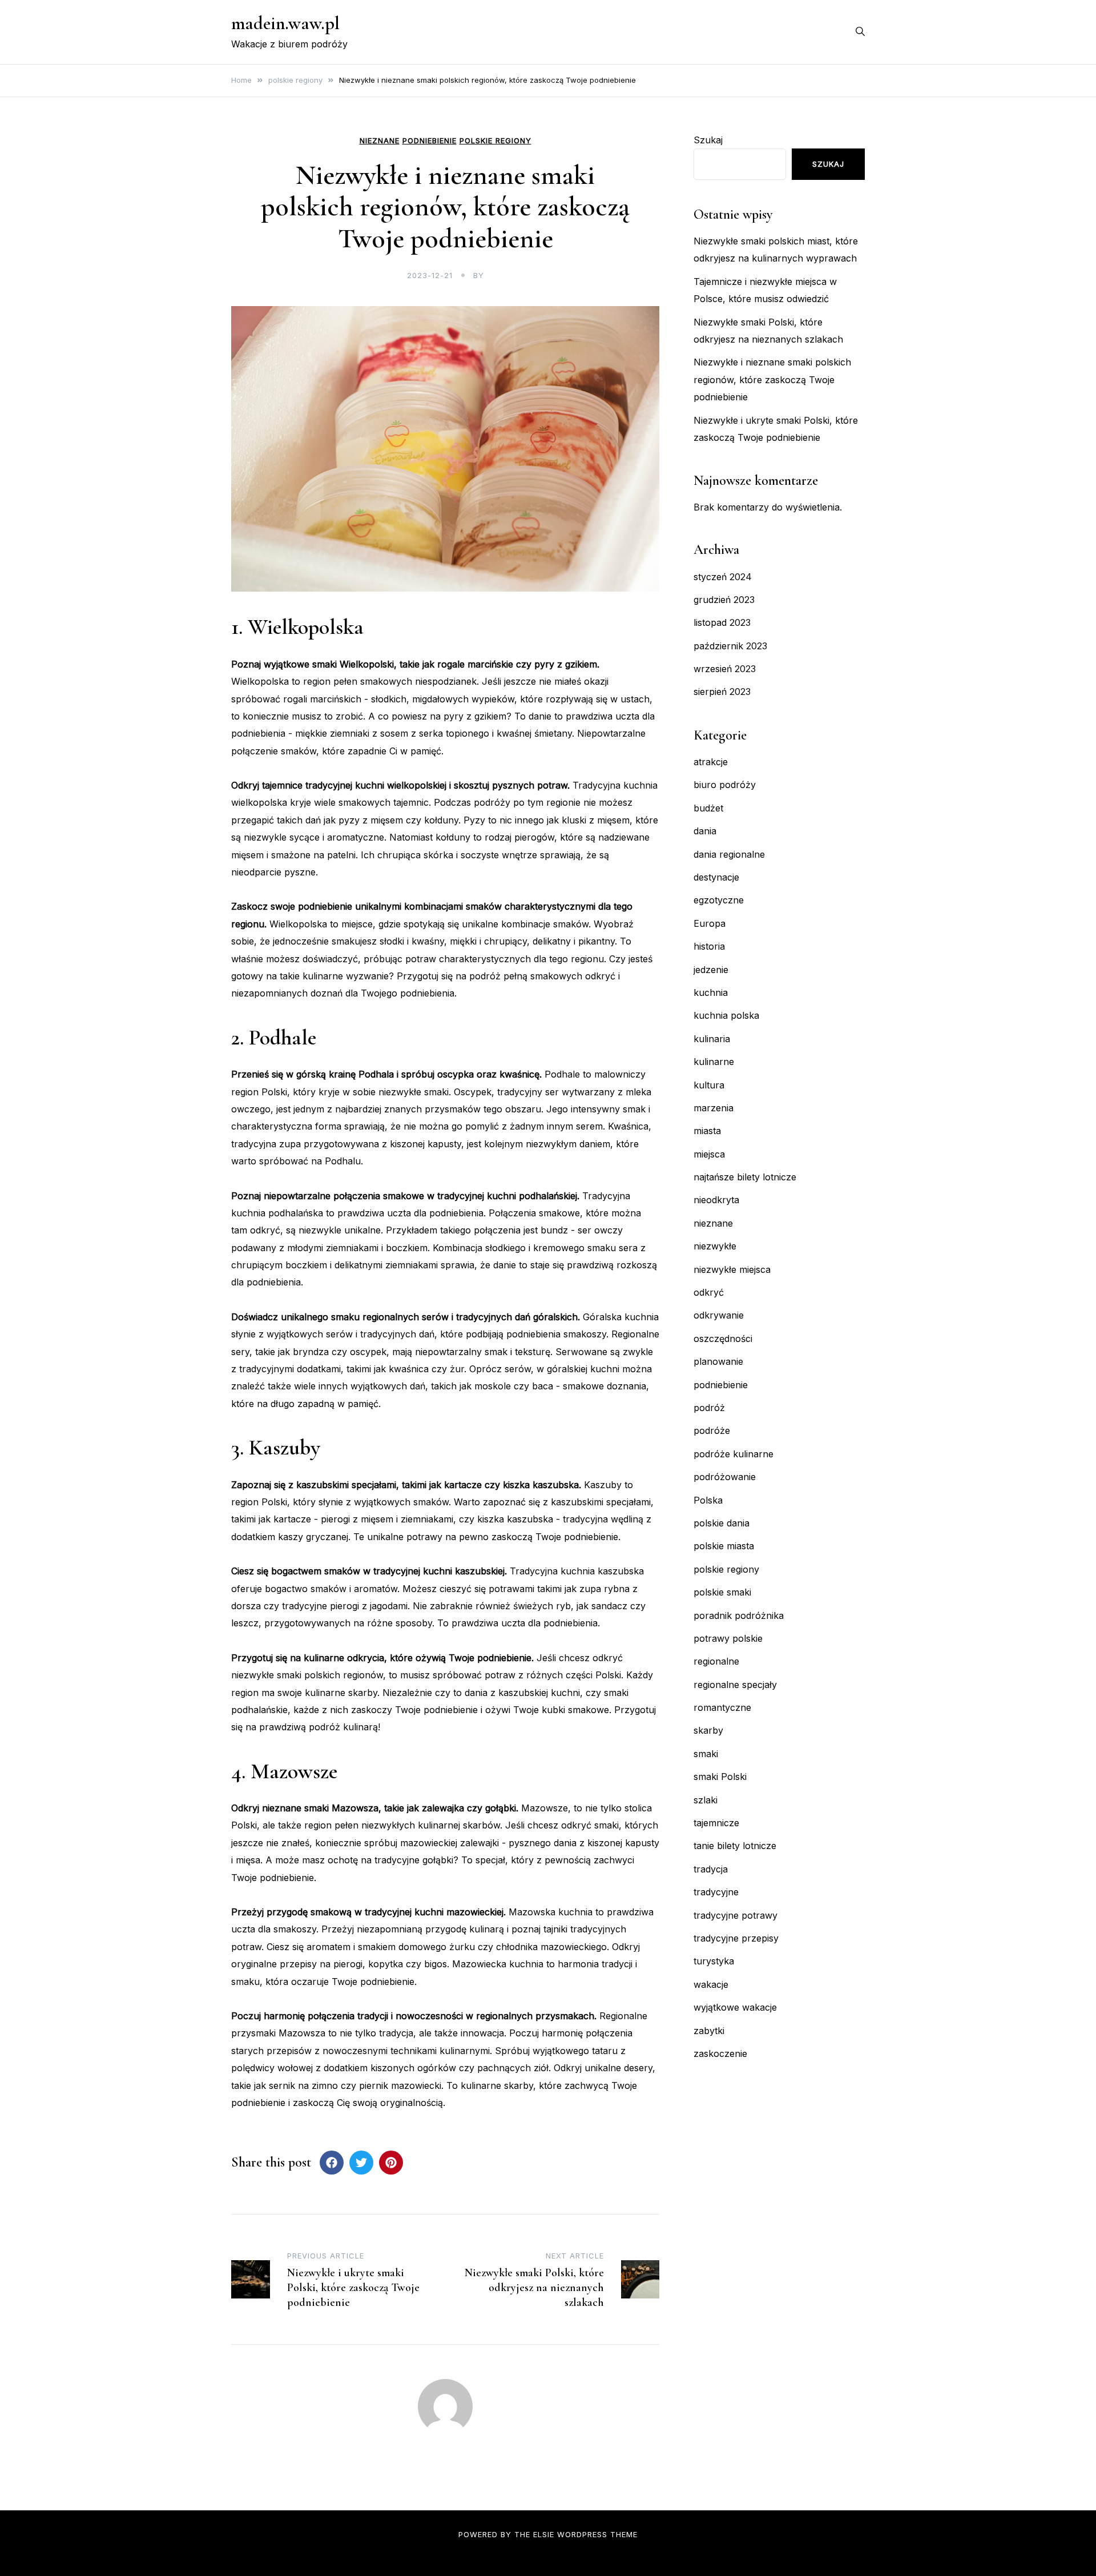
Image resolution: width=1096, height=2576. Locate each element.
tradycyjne (716, 1892)
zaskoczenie (720, 2053)
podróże (712, 1430)
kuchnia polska (726, 1015)
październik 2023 (730, 646)
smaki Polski (720, 1777)
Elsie (544, 2534)
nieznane (380, 141)
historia (709, 946)
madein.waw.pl (285, 23)
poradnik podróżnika (739, 1615)
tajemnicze (716, 1823)
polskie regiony (495, 141)
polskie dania (722, 1523)
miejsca (709, 1154)
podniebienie (430, 141)
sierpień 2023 (722, 692)
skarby (708, 1730)
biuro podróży (725, 785)
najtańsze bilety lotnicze (745, 1177)
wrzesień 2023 (725, 669)
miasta (707, 1131)
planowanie (718, 1361)
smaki (706, 1754)
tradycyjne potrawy (736, 1915)
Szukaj (708, 140)
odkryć (709, 1292)
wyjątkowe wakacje (735, 2007)
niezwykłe (715, 1246)
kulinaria (712, 1039)
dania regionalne (729, 854)
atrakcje (711, 762)
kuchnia (711, 992)
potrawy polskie (728, 1638)
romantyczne (722, 1707)
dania (705, 831)
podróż (709, 1408)
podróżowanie (725, 1477)
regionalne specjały (735, 1685)
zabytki (709, 2031)
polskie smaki (722, 1592)
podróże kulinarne (734, 1454)
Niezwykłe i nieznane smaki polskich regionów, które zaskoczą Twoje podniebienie (772, 379)
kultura (709, 1085)
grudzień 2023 (724, 600)
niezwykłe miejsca (732, 1269)
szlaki (706, 1800)
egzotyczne (719, 900)
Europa (710, 923)
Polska (708, 1500)
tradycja (711, 1869)
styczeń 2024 (723, 577)
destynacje (716, 877)
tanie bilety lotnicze (735, 1846)
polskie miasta (724, 1546)
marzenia (714, 1108)
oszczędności (723, 1339)
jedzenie (711, 970)
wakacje (711, 1984)
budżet (708, 808)
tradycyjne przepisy (736, 1938)
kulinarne (714, 1062)
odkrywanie (719, 1315)
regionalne (716, 1661)
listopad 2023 (722, 622)
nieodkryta (716, 1200)
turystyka (714, 1961)
